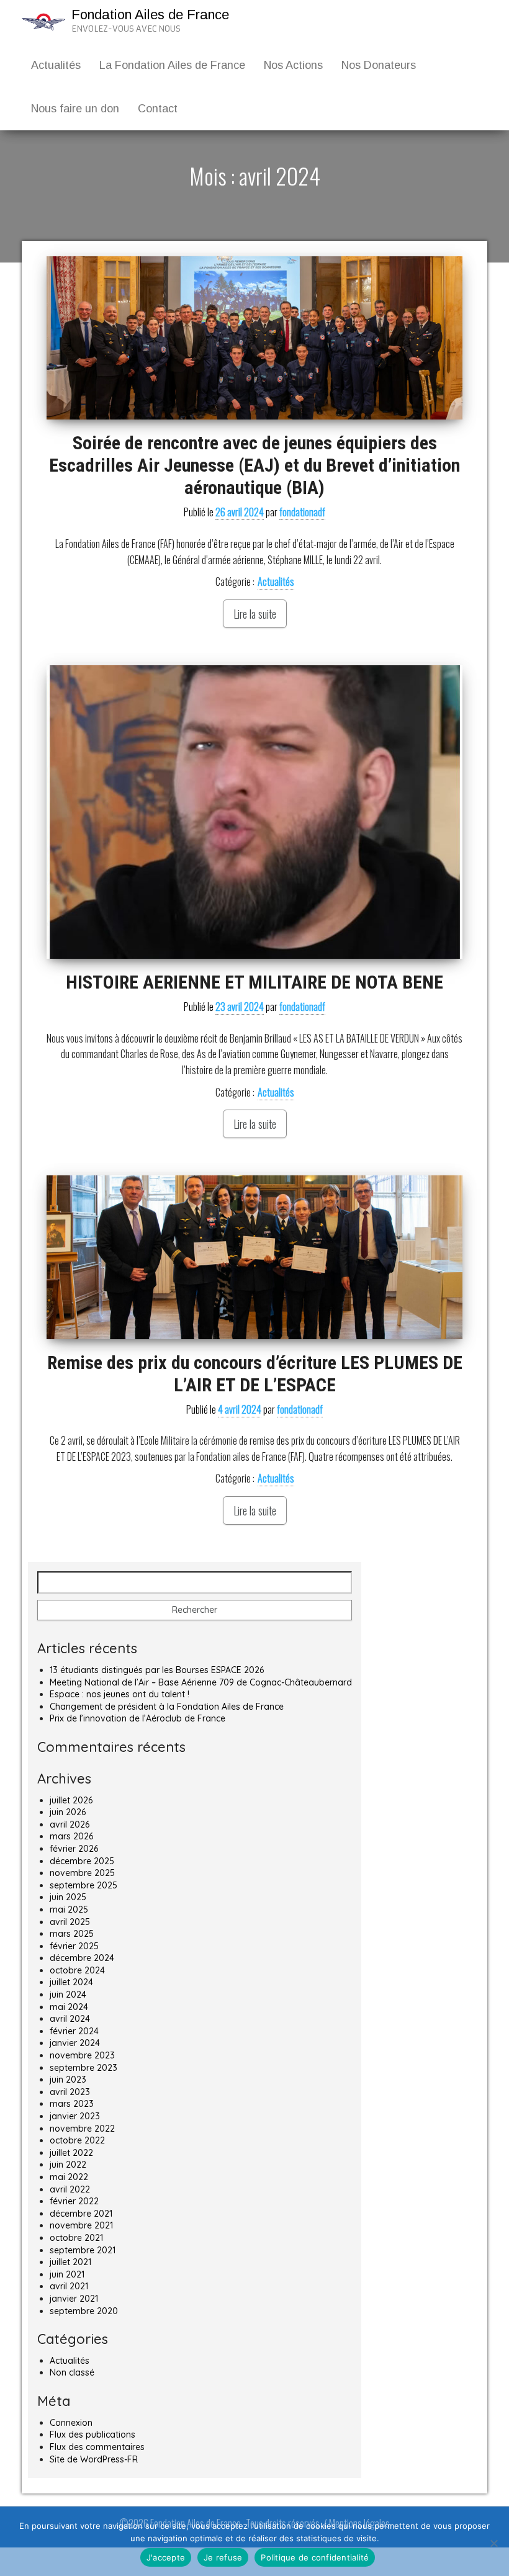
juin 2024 (68, 1995)
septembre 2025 (83, 1885)
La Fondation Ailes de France (172, 65)
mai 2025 (69, 1910)
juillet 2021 (70, 2262)
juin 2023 (68, 2080)
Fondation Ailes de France (150, 15)
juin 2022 (68, 2165)
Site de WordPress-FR (94, 2459)
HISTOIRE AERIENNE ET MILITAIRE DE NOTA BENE (254, 982)
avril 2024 (70, 2019)
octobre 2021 (76, 2238)
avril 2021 (69, 2286)
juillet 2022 (71, 2153)
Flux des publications (92, 2435)
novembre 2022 (82, 2129)
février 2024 (74, 2031)
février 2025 (74, 1946)
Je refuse (223, 2557)
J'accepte (166, 2557)
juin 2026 (68, 1812)
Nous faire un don (75, 109)
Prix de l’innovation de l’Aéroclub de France (137, 1718)
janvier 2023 (75, 2116)
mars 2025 (72, 1934)
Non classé (72, 2372)
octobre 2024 (77, 1970)
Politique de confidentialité (315, 2557)
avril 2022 (70, 2189)
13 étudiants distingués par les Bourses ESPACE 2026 (157, 1670)
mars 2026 (71, 1836)
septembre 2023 (83, 2068)
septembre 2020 (84, 2311)
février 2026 (74, 1849)
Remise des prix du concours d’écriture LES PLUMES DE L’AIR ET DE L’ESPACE (255, 1374)
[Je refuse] (493, 2543)
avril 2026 (70, 1824)
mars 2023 (72, 2104)
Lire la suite (255, 614)
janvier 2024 (75, 2043)
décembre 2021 (81, 2214)
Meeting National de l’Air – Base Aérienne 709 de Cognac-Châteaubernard (201, 1682)
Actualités (56, 65)
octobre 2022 (77, 2140)
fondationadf (302, 512)
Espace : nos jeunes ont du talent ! (119, 1694)
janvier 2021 (74, 2299)
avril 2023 (70, 2092)
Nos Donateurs (379, 65)
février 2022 (74, 2201)
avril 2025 (70, 1922)
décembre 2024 (82, 1958)
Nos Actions (293, 65)
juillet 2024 (71, 1982)
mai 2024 (69, 2007)
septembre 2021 (83, 2250)
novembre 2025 (82, 1873)
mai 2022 (69, 2177)
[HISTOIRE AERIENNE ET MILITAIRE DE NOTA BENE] (254, 812)
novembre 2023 (82, 2055)
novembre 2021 (81, 2225)
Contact (158, 109)
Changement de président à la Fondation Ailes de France (167, 1707)
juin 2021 (67, 2274)
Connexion (71, 2423)
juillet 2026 (71, 1800)
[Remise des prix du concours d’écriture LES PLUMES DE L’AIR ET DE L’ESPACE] (254, 1257)
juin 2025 (68, 1897)
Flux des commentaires (97, 2447)
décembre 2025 (82, 1861)
